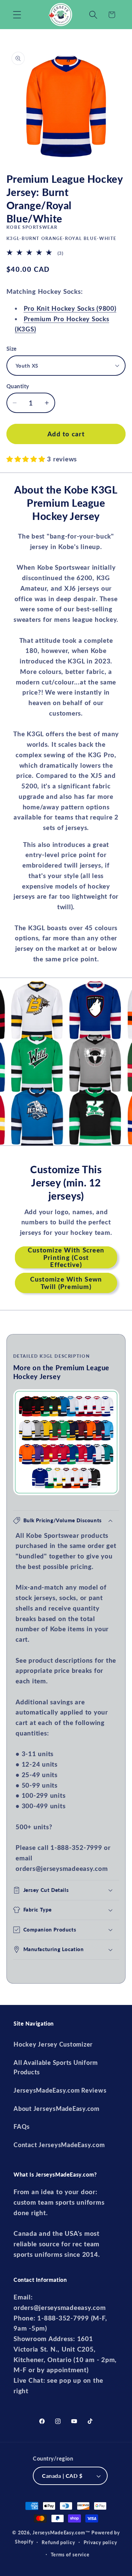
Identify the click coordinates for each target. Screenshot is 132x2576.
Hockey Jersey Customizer (53, 2044)
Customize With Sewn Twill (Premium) (66, 1283)
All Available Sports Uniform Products (56, 2068)
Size (12, 348)
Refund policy (58, 2542)
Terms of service (70, 2555)
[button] (17, 15)
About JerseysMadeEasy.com (57, 2109)
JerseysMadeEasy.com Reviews (60, 2090)
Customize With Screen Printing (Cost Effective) (66, 1257)
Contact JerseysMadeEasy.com (59, 2145)
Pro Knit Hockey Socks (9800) (70, 308)
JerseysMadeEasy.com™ (61, 2533)
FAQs (22, 2127)
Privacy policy (100, 2542)
